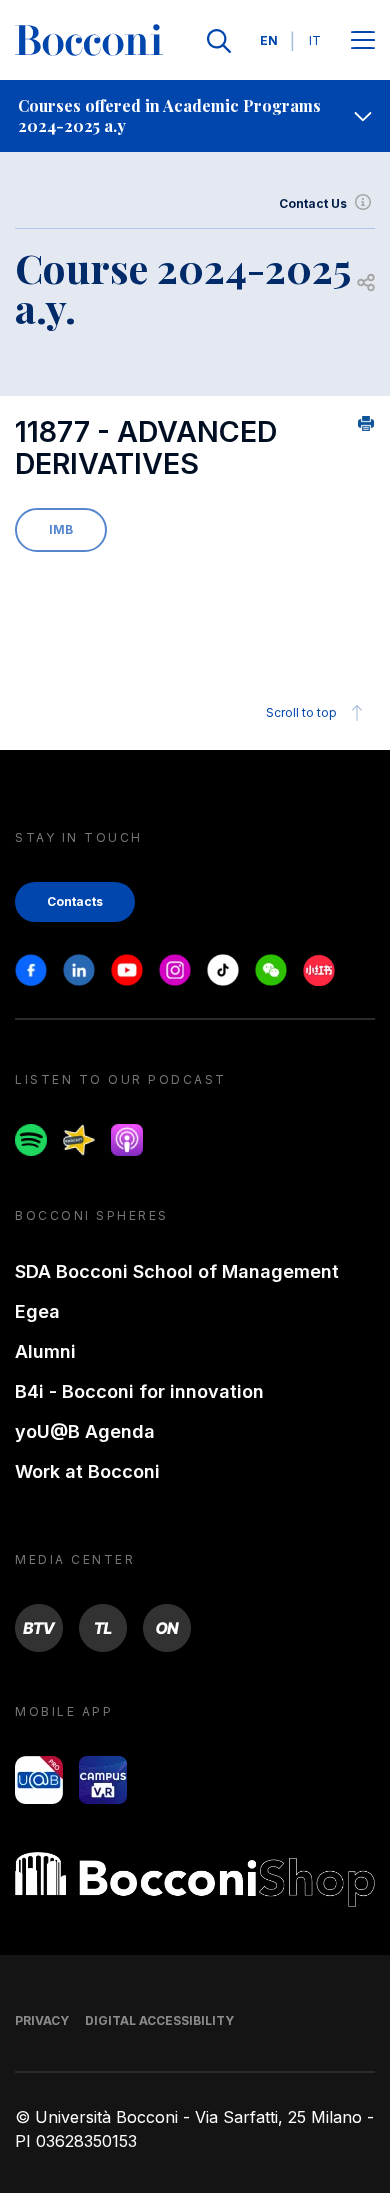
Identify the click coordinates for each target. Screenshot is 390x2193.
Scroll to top (301, 712)
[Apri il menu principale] (363, 41)
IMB (61, 529)
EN (269, 40)
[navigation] (195, 116)
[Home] (89, 41)
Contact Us (313, 203)
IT (315, 40)
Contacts (75, 901)
